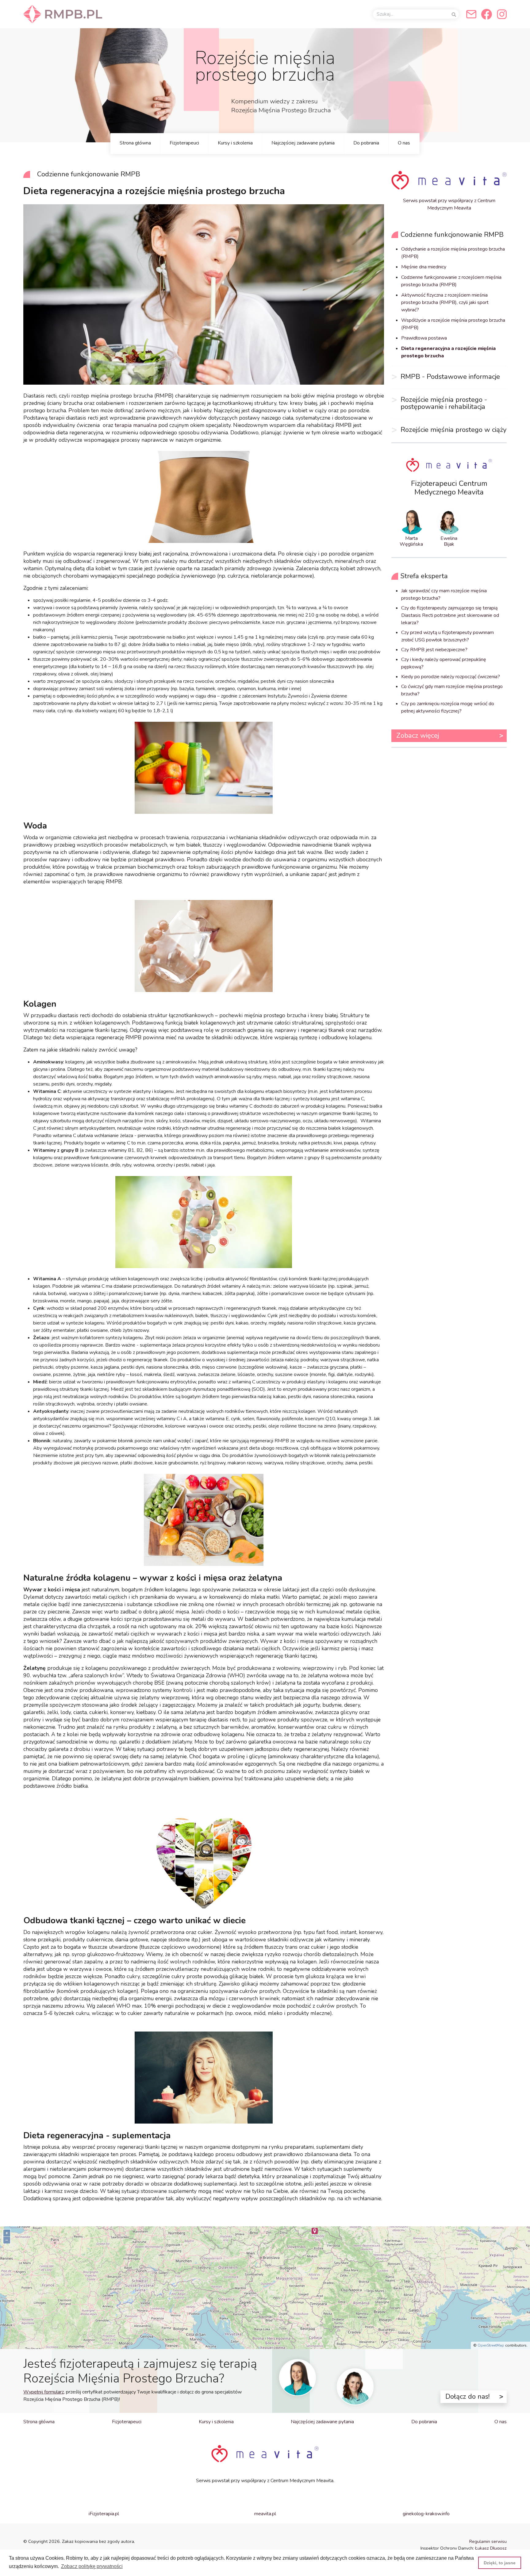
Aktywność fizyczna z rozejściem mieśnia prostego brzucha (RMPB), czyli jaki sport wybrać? (445, 302)
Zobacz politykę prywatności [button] (92, 2566)
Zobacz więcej (418, 735)
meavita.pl (265, 2514)
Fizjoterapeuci (184, 143)
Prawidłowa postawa (424, 338)
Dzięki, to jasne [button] (500, 2563)
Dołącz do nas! (467, 2396)
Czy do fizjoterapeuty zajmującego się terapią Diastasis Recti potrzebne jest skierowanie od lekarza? (450, 615)
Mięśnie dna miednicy (424, 267)
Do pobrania (366, 143)
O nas (404, 143)
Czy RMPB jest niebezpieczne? (434, 650)
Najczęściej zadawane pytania (303, 143)
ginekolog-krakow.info (426, 2514)
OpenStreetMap (491, 2345)
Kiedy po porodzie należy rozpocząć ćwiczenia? (451, 677)
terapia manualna (136, 425)
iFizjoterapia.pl (104, 2514)
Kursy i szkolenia (235, 143)
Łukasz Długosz (491, 2548)
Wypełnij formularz (44, 2392)
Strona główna (135, 143)
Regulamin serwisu (488, 2541)
